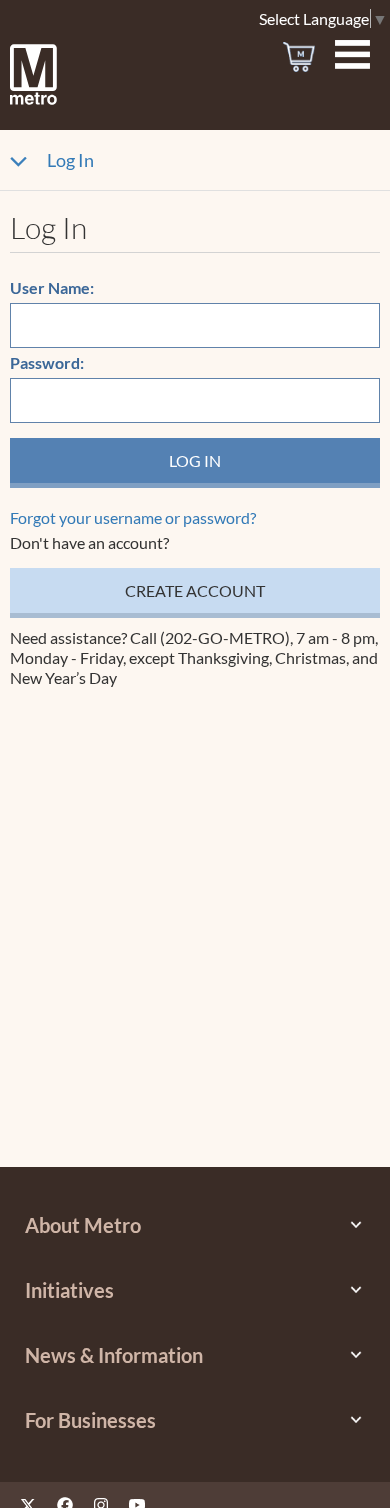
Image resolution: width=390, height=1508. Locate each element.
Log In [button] (70, 160)
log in (195, 460)
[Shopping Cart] (299, 57)
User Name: (52, 287)
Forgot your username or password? (133, 517)
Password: (47, 362)
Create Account (195, 590)
